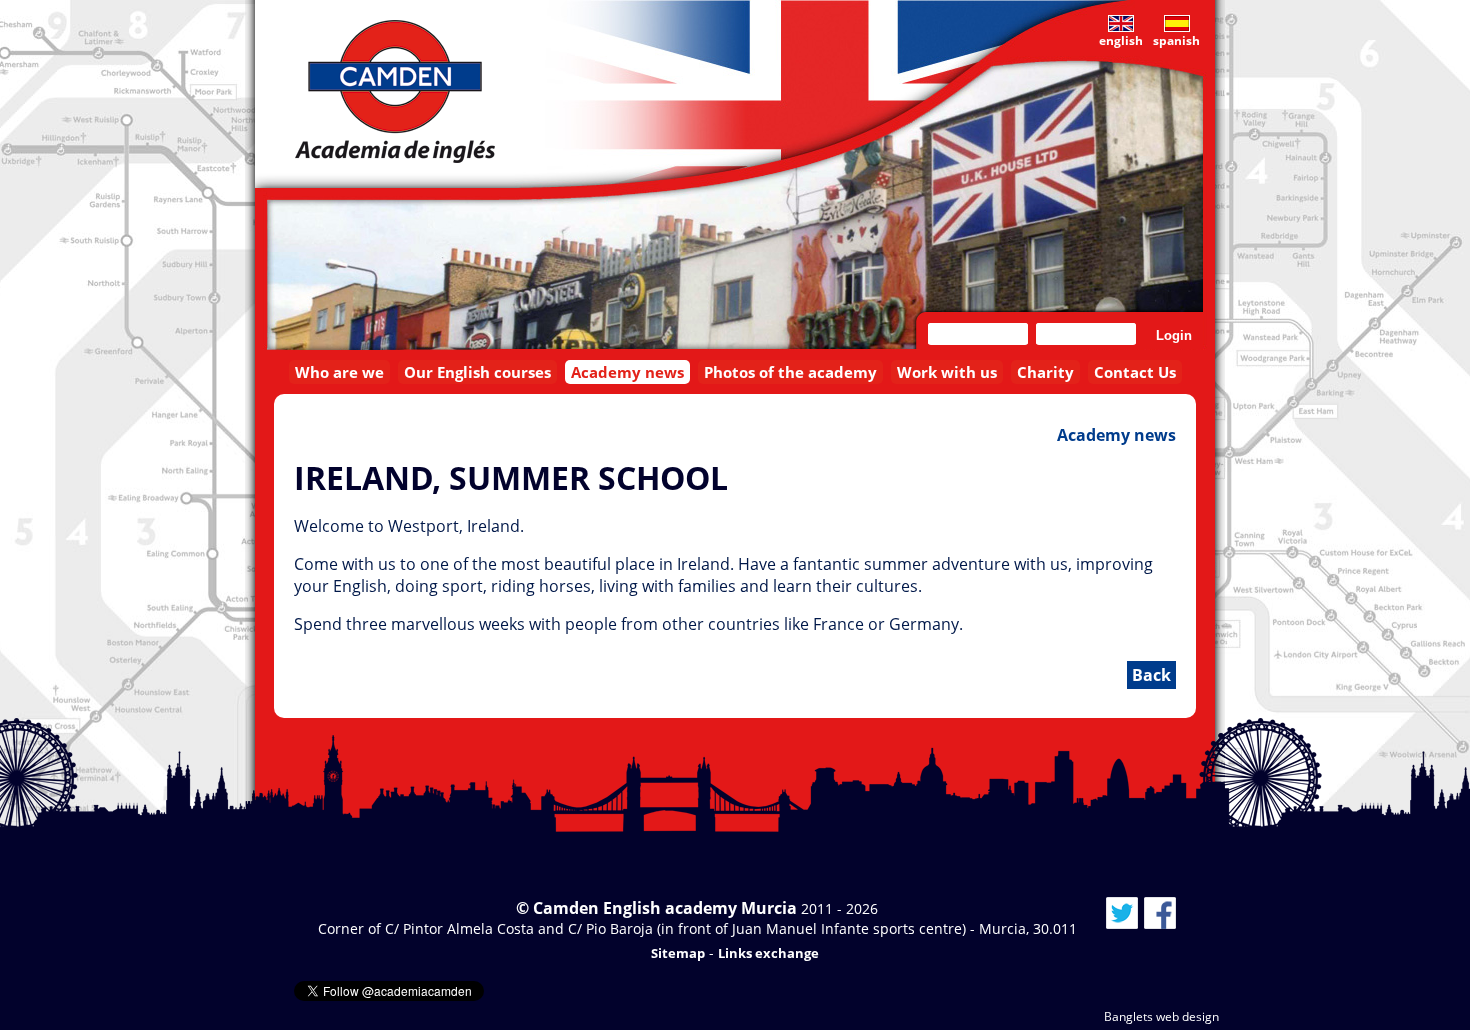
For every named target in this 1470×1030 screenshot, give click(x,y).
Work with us (947, 372)
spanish (1176, 40)
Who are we (339, 372)
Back (1151, 675)
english (1121, 40)
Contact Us (1135, 372)
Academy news (627, 372)
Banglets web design (1161, 1016)
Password (1086, 334)
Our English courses (477, 372)
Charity (1045, 372)
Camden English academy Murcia (665, 908)
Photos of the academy (790, 372)
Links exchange (768, 953)
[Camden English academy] (395, 91)
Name (978, 334)
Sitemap (678, 953)
